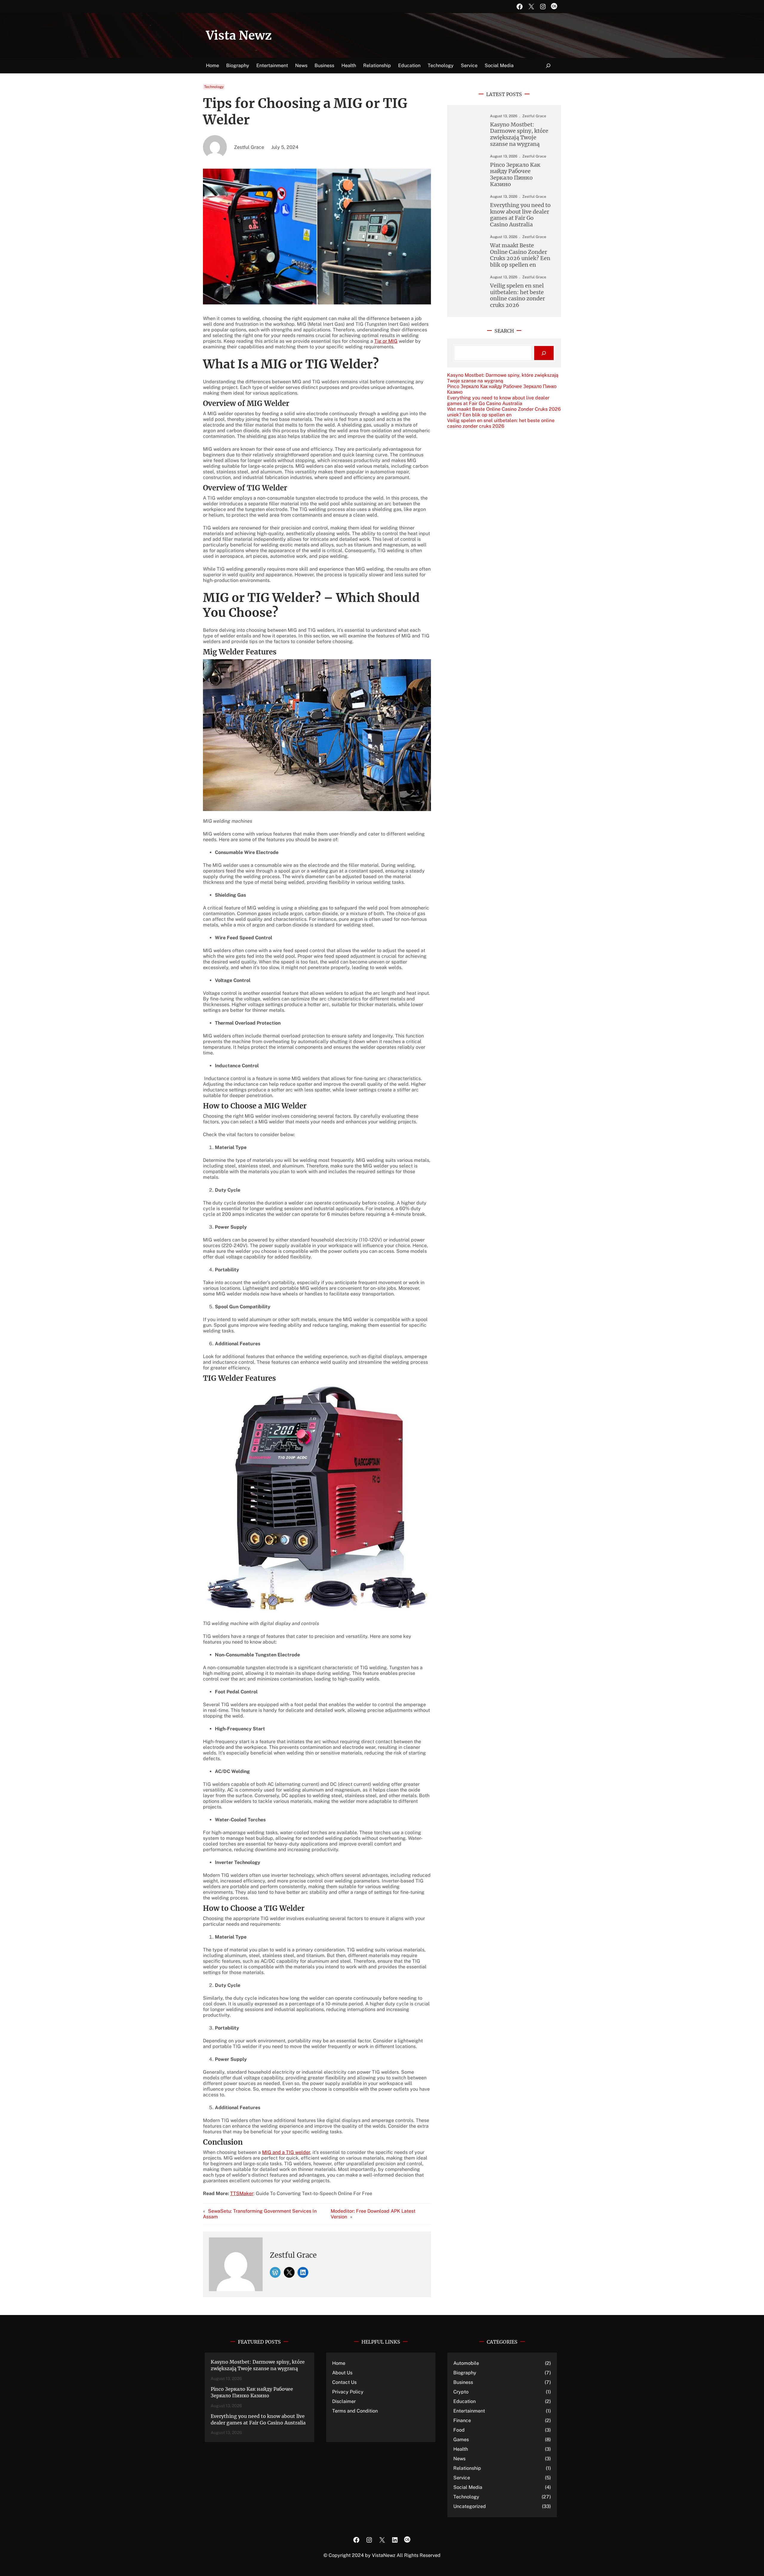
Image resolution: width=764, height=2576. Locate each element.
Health (461, 2449)
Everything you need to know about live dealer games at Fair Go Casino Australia (520, 215)
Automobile (466, 2363)
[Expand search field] (548, 66)
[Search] (544, 353)
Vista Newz (239, 35)
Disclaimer (344, 2401)
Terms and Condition (355, 2411)
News (459, 2459)
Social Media (468, 2487)
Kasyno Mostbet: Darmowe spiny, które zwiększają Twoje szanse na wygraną (519, 134)
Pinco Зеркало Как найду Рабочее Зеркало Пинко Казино (515, 174)
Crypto (461, 2392)
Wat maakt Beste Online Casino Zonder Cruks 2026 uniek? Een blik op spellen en (520, 255)
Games (461, 2440)
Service (462, 2478)
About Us (342, 2373)
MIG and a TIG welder (286, 2152)
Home (212, 65)
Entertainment (469, 2411)
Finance (462, 2420)
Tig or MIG (386, 341)
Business (463, 2382)
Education (465, 2401)
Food (459, 2430)
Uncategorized (470, 2506)
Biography (465, 2373)
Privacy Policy (348, 2392)
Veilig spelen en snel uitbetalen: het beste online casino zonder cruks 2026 (517, 295)
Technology (214, 87)
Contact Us (344, 2382)
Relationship (467, 2468)
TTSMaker (242, 2193)
